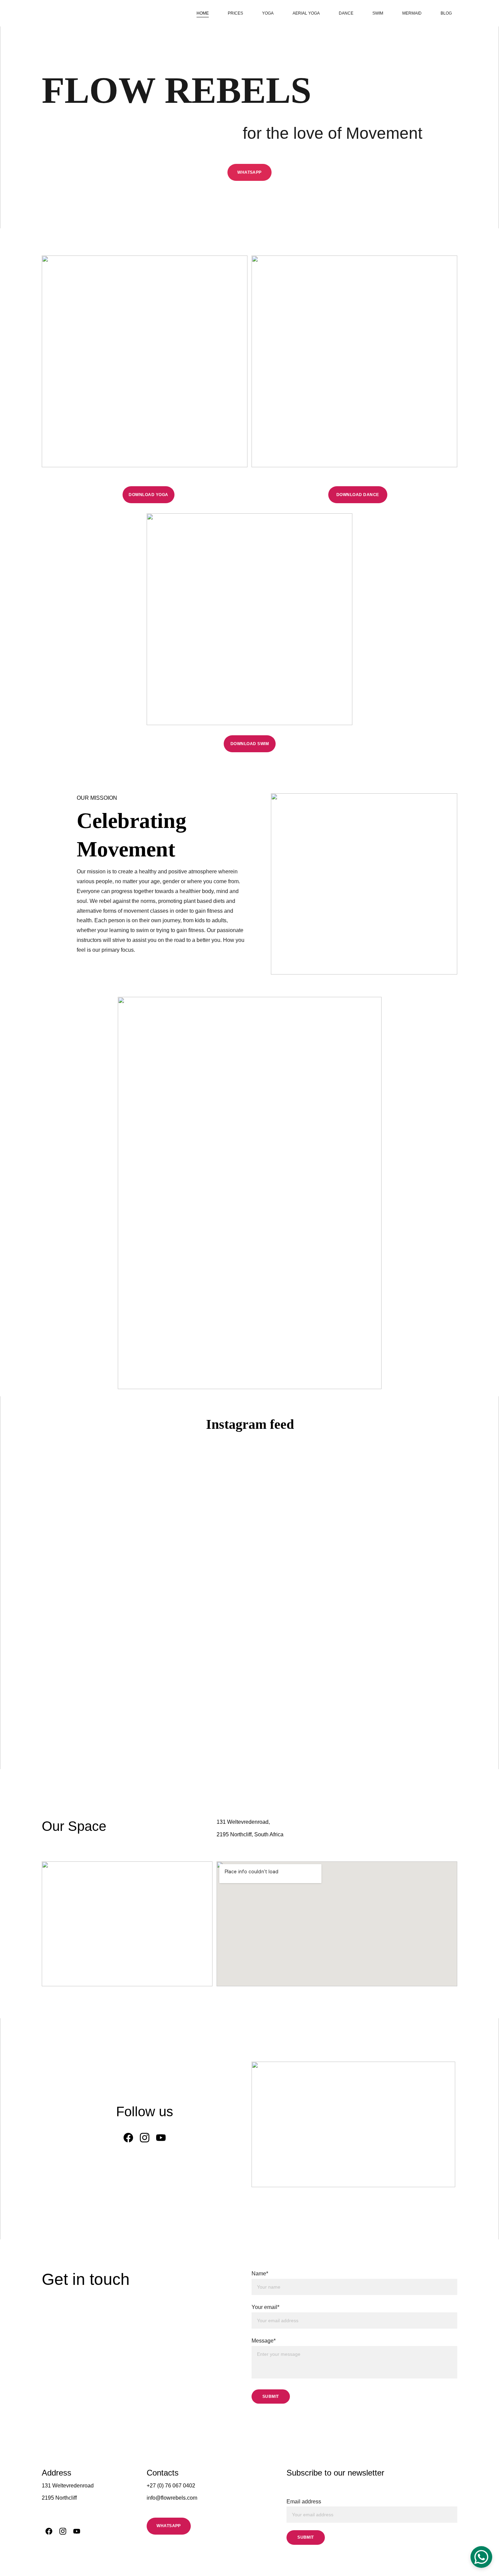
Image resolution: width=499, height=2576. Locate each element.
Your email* (265, 2307)
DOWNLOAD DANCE (358, 495)
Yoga (268, 13)
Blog (446, 13)
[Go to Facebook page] (128, 2138)
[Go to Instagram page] (145, 2138)
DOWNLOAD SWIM (250, 744)
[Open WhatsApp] (481, 2557)
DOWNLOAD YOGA (148, 495)
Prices (235, 13)
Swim (378, 13)
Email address (304, 2502)
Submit (271, 2397)
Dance (346, 13)
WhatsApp (169, 2526)
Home (203, 13)
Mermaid (412, 13)
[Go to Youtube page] (161, 2138)
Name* (260, 2274)
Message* (264, 2341)
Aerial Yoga (306, 13)
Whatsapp (249, 172)
